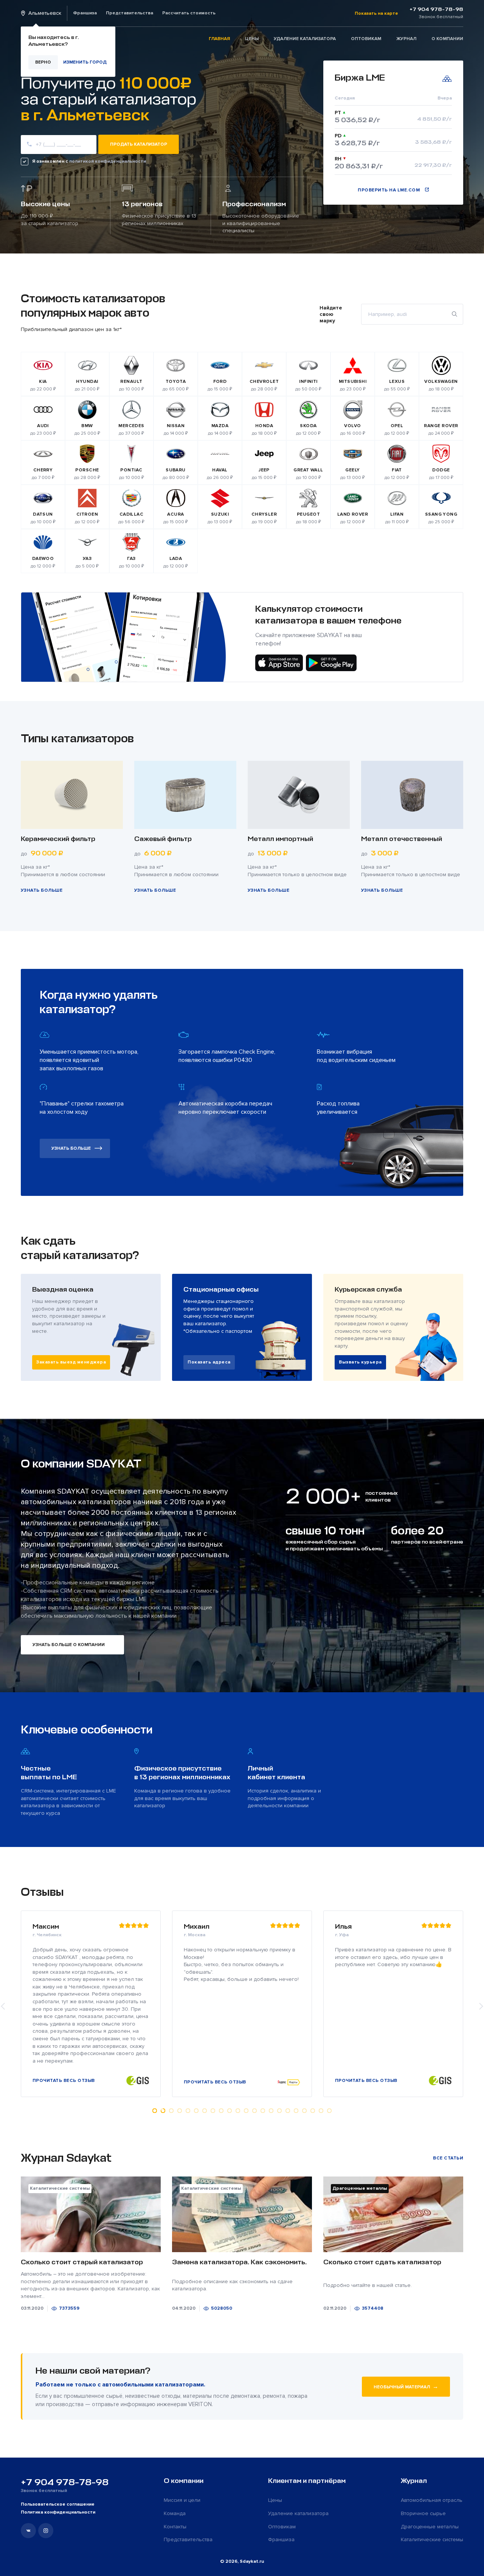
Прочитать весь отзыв (64, 2082)
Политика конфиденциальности (58, 2512)
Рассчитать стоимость (189, 13)
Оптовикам (366, 39)
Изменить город (85, 62)
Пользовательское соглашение (58, 2504)
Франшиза (85, 13)
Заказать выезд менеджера (71, 1362)
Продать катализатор (139, 144)
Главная (219, 39)
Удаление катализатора (305, 39)
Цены (252, 39)
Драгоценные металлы (430, 2527)
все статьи (448, 2158)
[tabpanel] (242, 2004)
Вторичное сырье (423, 2513)
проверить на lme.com (389, 190)
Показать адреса (209, 1362)
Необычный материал (406, 2386)
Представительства (130, 13)
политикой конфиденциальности (108, 161)
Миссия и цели (182, 2500)
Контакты (175, 2527)
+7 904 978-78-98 (65, 2482)
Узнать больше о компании (69, 1645)
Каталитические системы (432, 2539)
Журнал (406, 39)
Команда (175, 2513)
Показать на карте (376, 13)
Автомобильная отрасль (432, 2500)
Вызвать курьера (360, 1362)
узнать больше (71, 1148)
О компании (447, 39)
